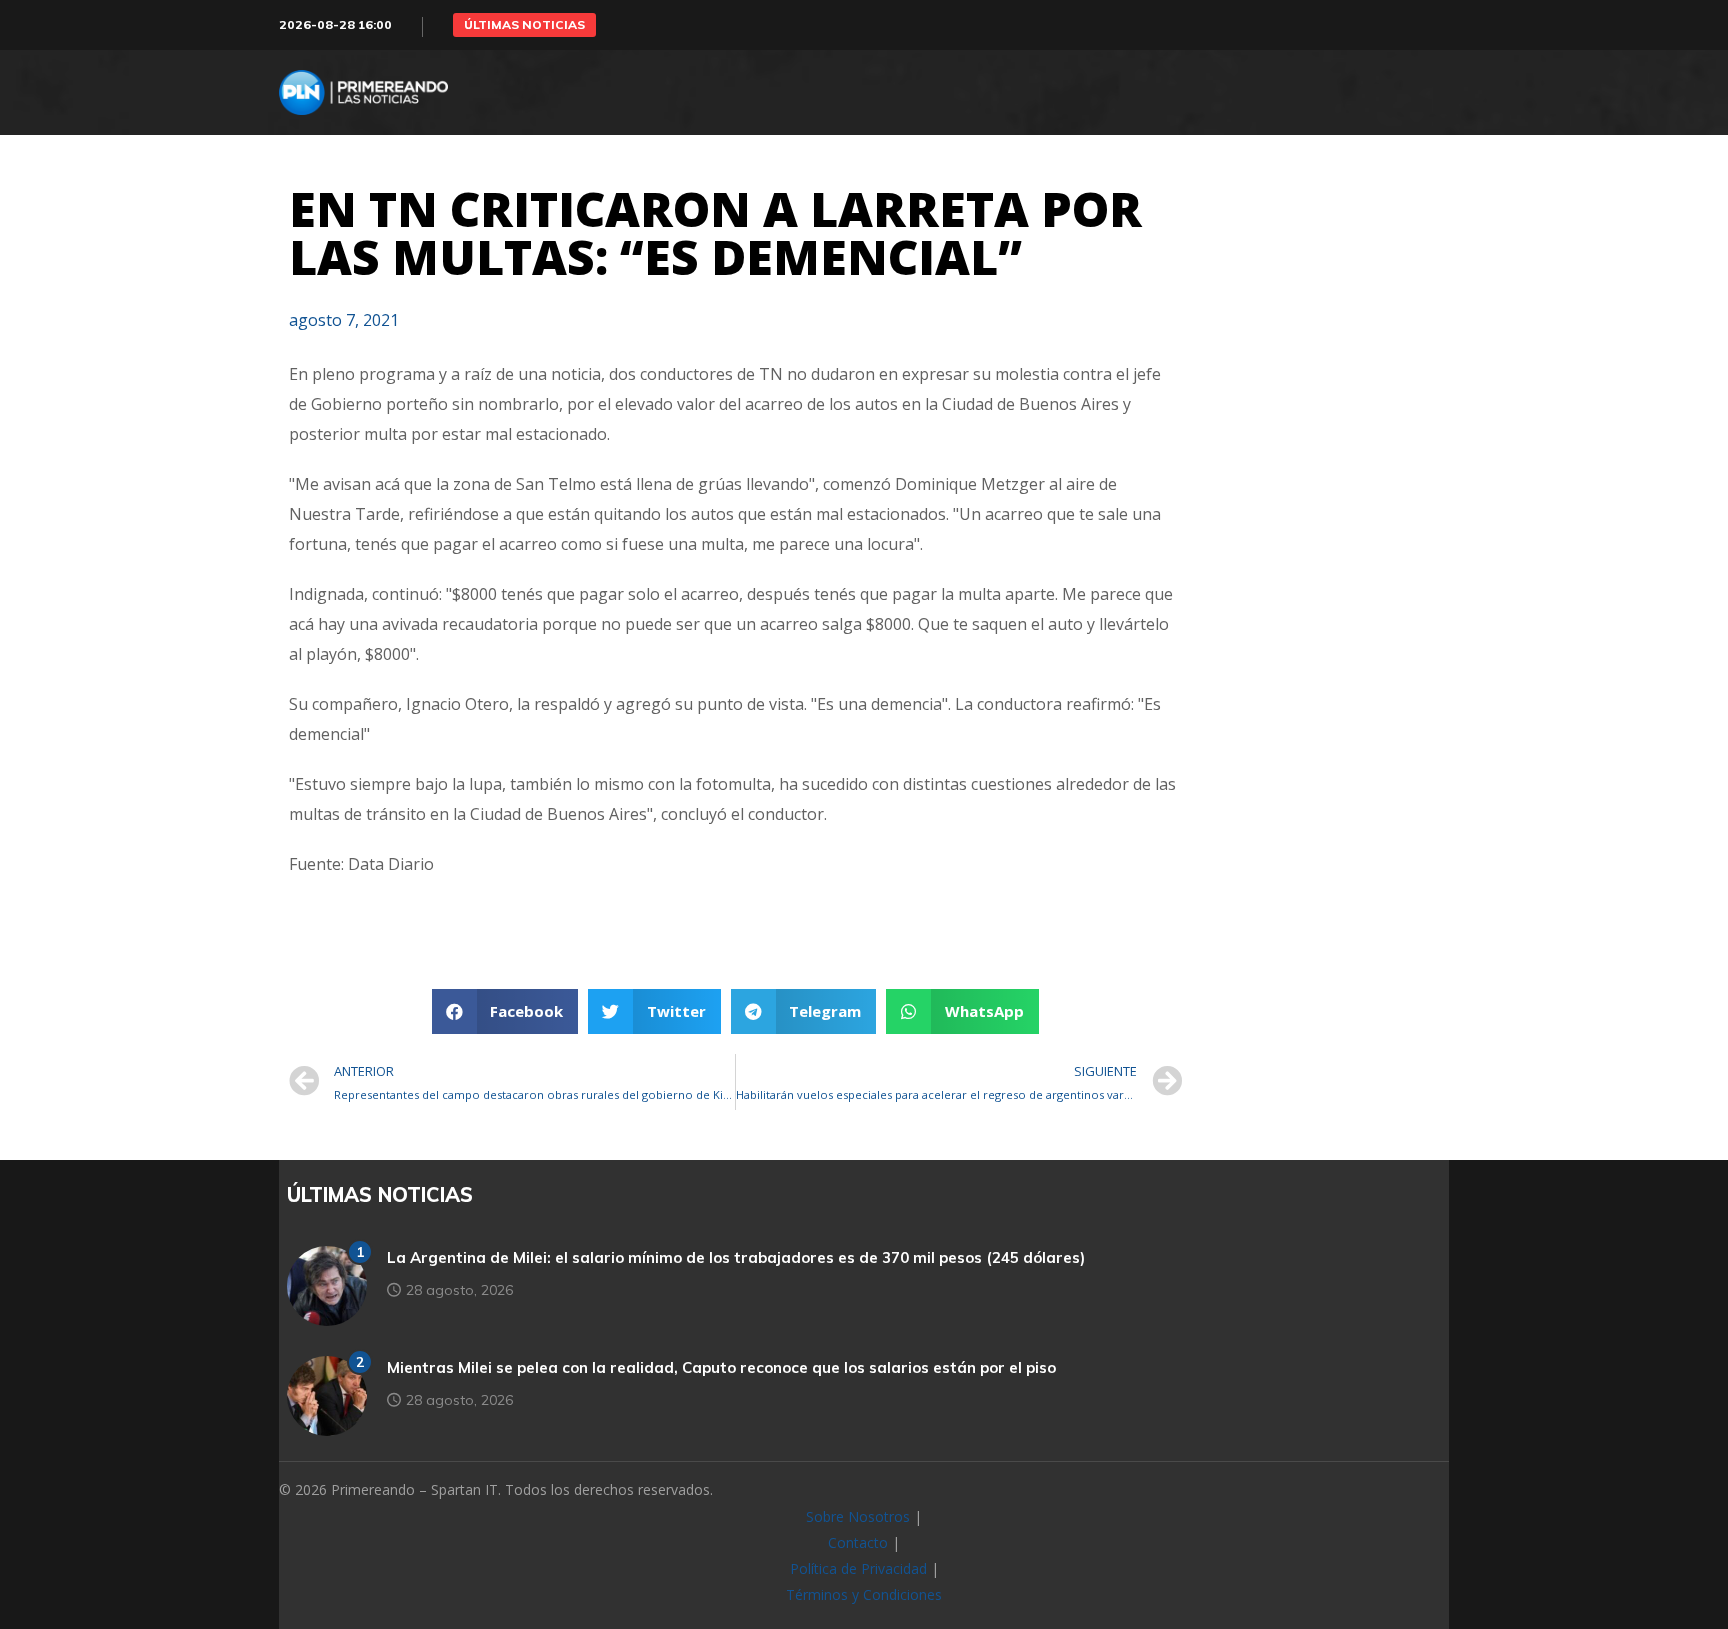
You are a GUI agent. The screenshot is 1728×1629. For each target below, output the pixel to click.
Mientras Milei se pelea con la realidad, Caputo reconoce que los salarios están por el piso (721, 1367)
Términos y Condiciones (864, 1594)
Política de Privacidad (858, 1568)
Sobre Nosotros (858, 1516)
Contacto (858, 1542)
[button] (524, 25)
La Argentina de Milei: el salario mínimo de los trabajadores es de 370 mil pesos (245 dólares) (736, 1257)
